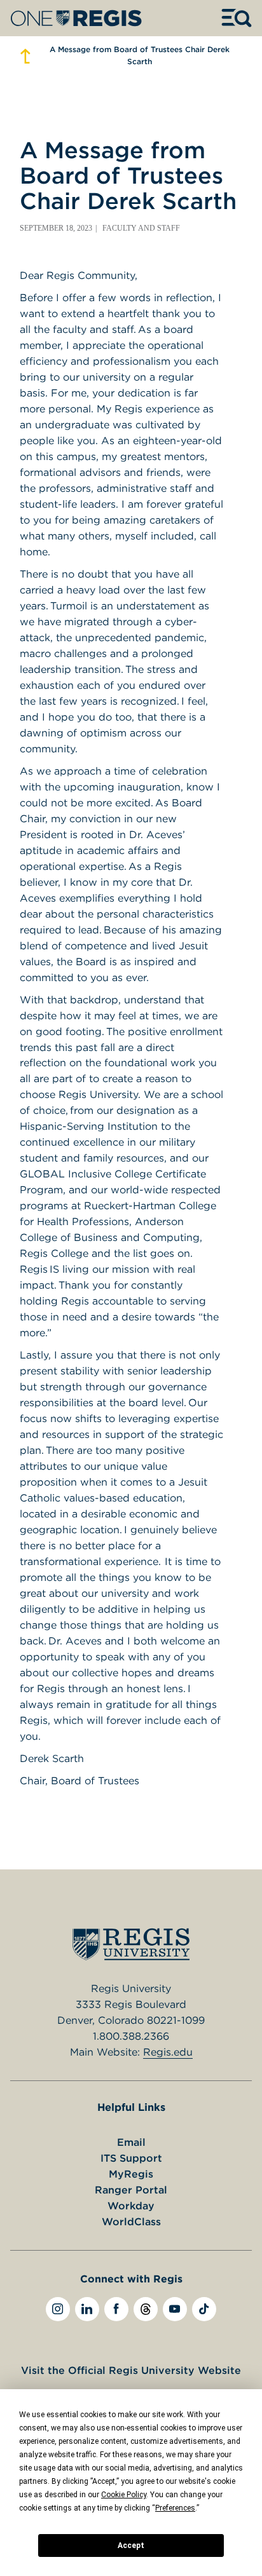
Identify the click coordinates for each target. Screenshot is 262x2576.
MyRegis (131, 2174)
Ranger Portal (131, 2190)
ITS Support (131, 2158)
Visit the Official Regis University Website (131, 2370)
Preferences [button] (175, 2508)
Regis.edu (168, 2052)
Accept (131, 2545)
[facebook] (116, 2309)
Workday (131, 2206)
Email (131, 2142)
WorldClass (131, 2221)
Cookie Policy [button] (124, 2495)
